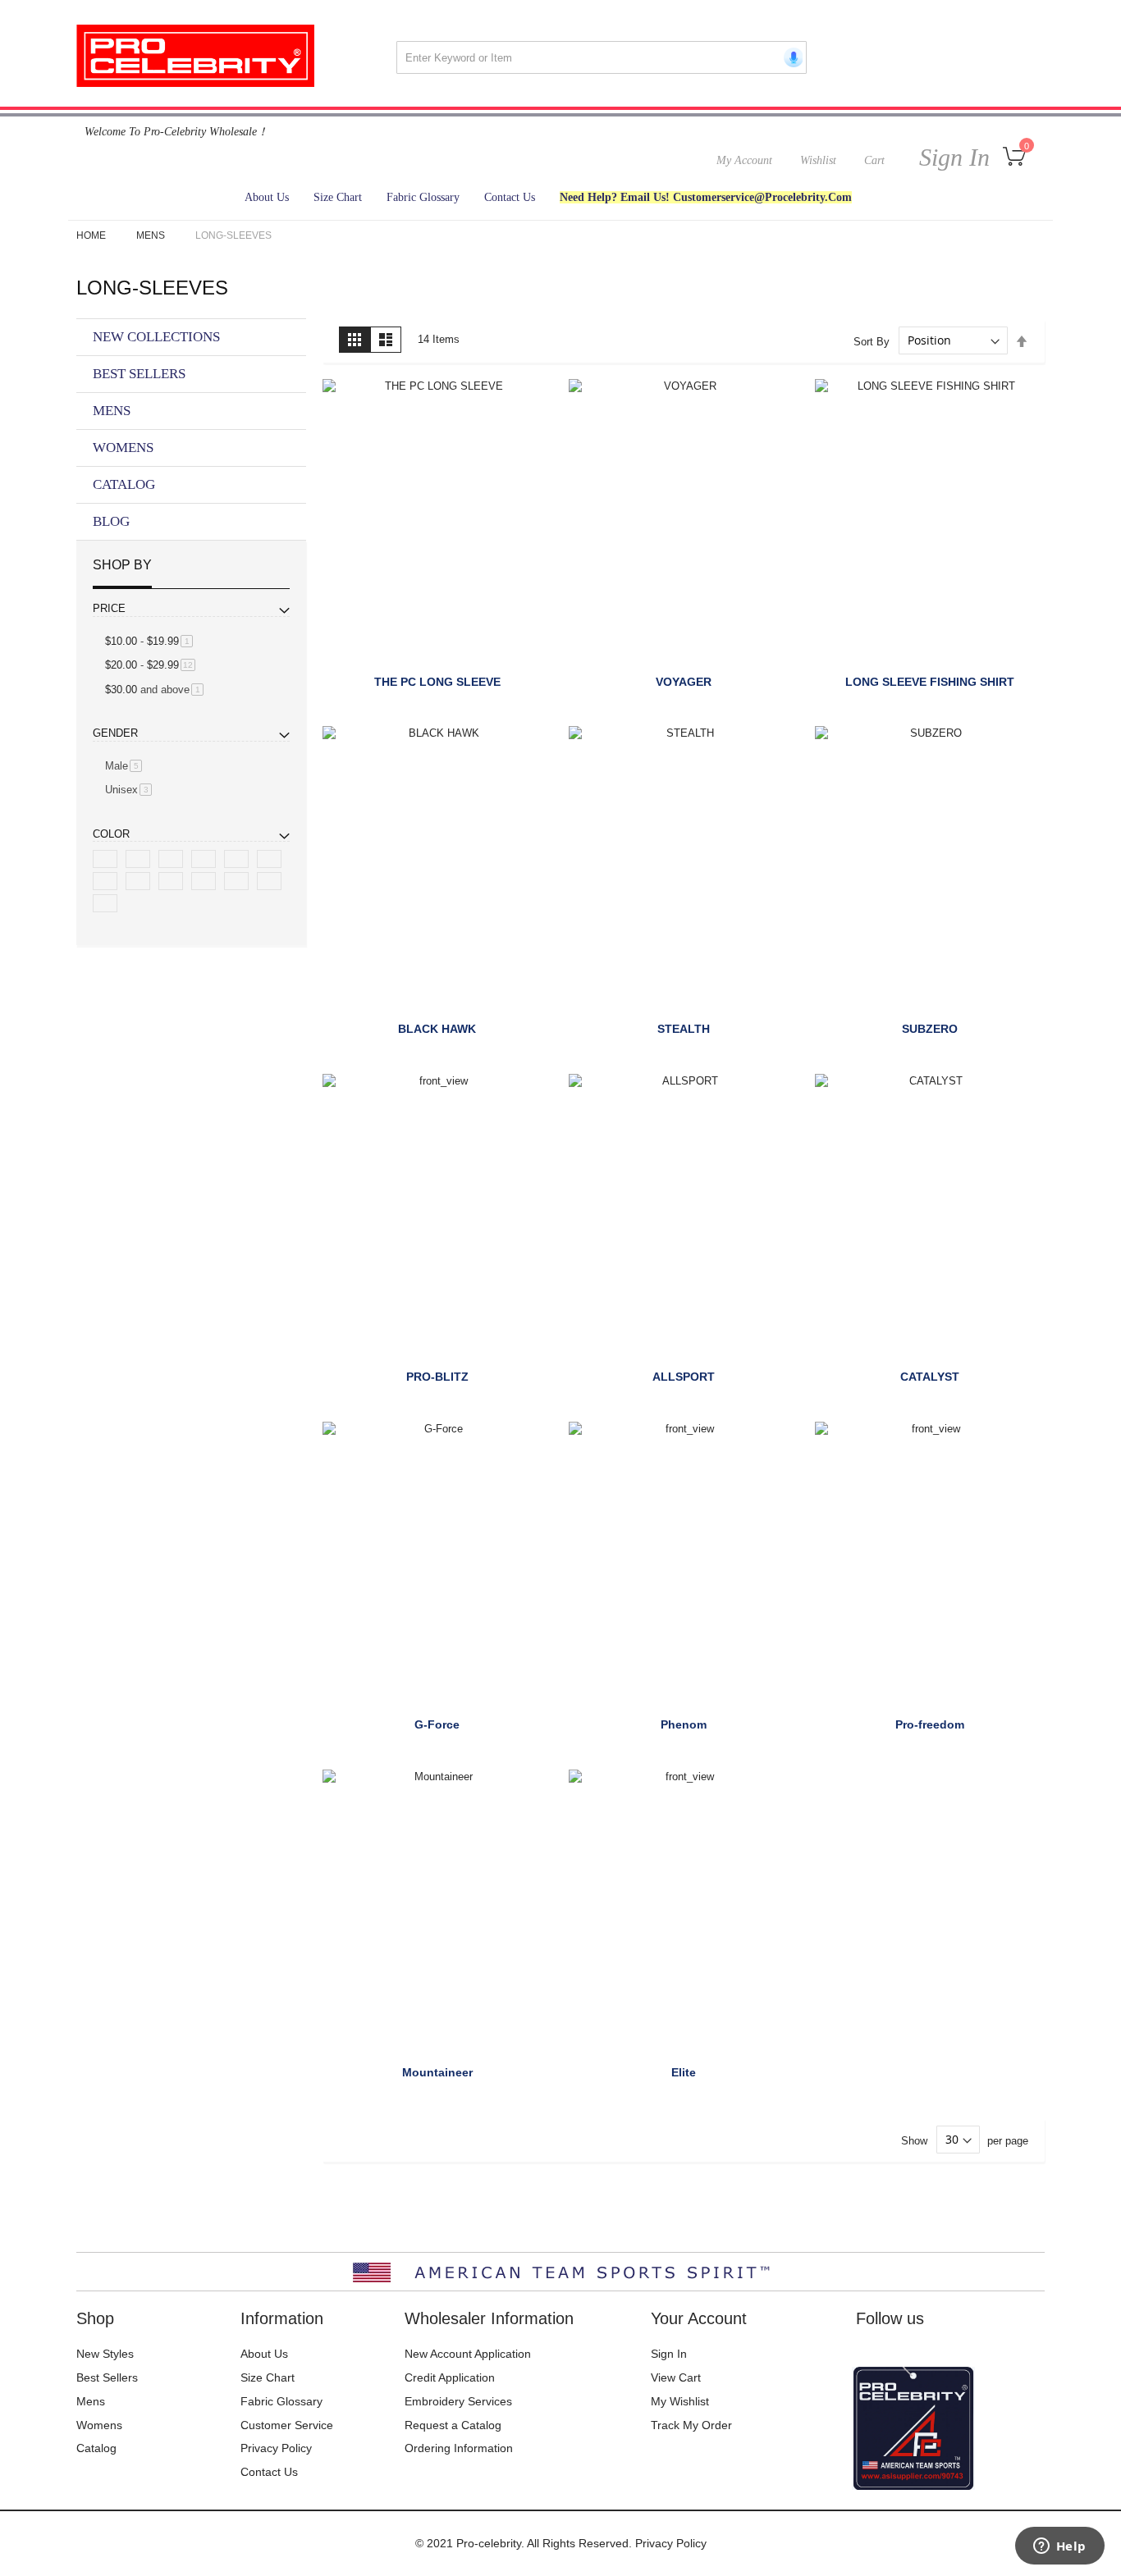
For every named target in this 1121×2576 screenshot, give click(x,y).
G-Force (437, 1724)
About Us (264, 2354)
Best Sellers (107, 2377)
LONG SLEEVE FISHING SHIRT (930, 682)
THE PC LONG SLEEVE (437, 682)
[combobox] (602, 57)
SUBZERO (930, 1029)
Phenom (684, 1724)
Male (126, 766)
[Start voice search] (790, 57)
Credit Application (450, 2377)
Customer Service (287, 2425)
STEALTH (684, 1029)
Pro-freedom (930, 1724)
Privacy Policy (276, 2448)
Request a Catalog (453, 2425)
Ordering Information (459, 2448)
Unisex (131, 790)
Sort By (872, 341)
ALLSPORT (684, 1377)
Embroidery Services (458, 2401)
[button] (343, 400)
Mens (152, 235)
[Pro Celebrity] (195, 56)
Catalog (96, 2448)
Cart (874, 160)
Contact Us (269, 2472)
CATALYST (930, 1377)
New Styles (105, 2354)
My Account (744, 160)
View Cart (676, 2377)
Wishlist (818, 160)
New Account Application (468, 2354)
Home (92, 235)
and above (157, 690)
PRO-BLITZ (437, 1377)
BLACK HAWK (437, 1029)
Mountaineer (437, 2072)
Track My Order (691, 2425)
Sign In (951, 157)
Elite (684, 2072)
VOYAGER (684, 682)
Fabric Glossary (281, 2401)
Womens (99, 2425)
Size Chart (268, 2377)
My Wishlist (680, 2401)
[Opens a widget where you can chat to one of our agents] (1059, 2547)
